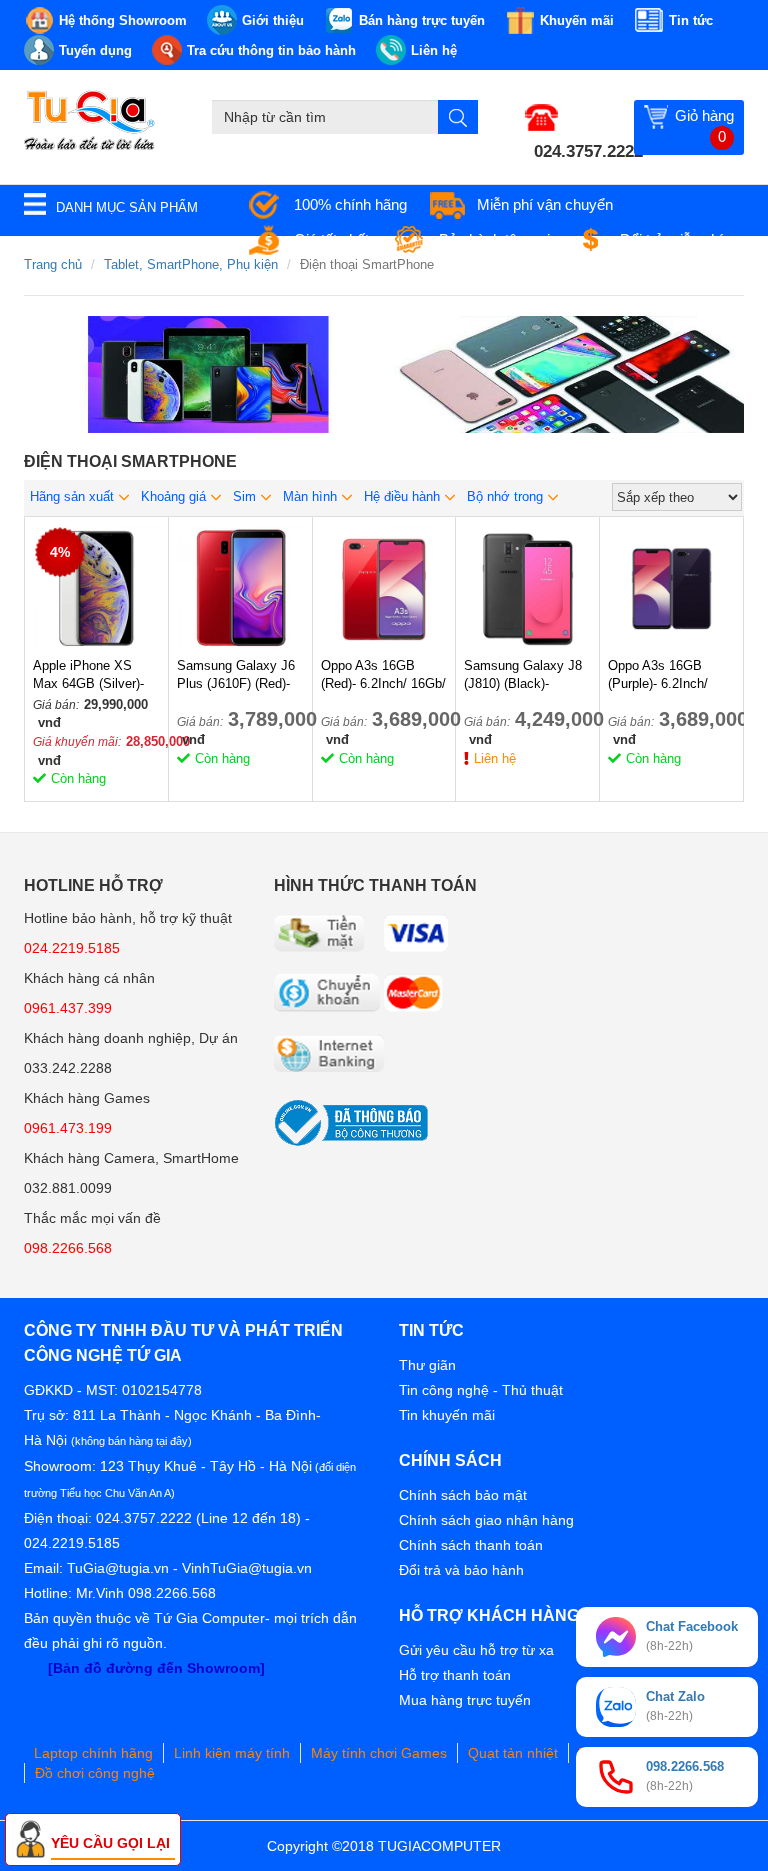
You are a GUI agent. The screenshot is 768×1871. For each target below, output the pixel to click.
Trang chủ (53, 264)
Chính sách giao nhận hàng (486, 1520)
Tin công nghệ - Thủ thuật (481, 1390)
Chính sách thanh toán (471, 1545)
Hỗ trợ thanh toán (455, 1675)
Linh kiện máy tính (232, 1753)
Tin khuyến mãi (447, 1415)
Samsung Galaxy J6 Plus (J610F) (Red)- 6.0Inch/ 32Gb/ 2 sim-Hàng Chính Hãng (240, 675)
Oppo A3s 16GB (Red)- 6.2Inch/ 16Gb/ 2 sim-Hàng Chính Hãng (383, 675)
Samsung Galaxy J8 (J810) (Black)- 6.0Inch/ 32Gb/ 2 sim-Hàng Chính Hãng (527, 675)
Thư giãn (427, 1365)
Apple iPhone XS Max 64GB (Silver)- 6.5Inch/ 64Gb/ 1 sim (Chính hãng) (94, 675)
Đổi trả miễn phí (671, 239)
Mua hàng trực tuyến (465, 1700)
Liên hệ (495, 758)
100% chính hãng (350, 204)
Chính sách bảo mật (463, 1495)
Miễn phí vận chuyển (545, 204)
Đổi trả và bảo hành (461, 1570)
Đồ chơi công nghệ (95, 1773)
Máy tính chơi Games (379, 1753)
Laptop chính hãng (93, 1753)
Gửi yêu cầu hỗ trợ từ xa (476, 1650)
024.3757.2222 (588, 151)
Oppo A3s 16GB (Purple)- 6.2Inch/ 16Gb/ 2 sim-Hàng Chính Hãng (660, 675)
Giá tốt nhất (331, 239)
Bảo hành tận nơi (494, 239)
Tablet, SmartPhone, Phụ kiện (191, 264)
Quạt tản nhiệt (513, 1753)
